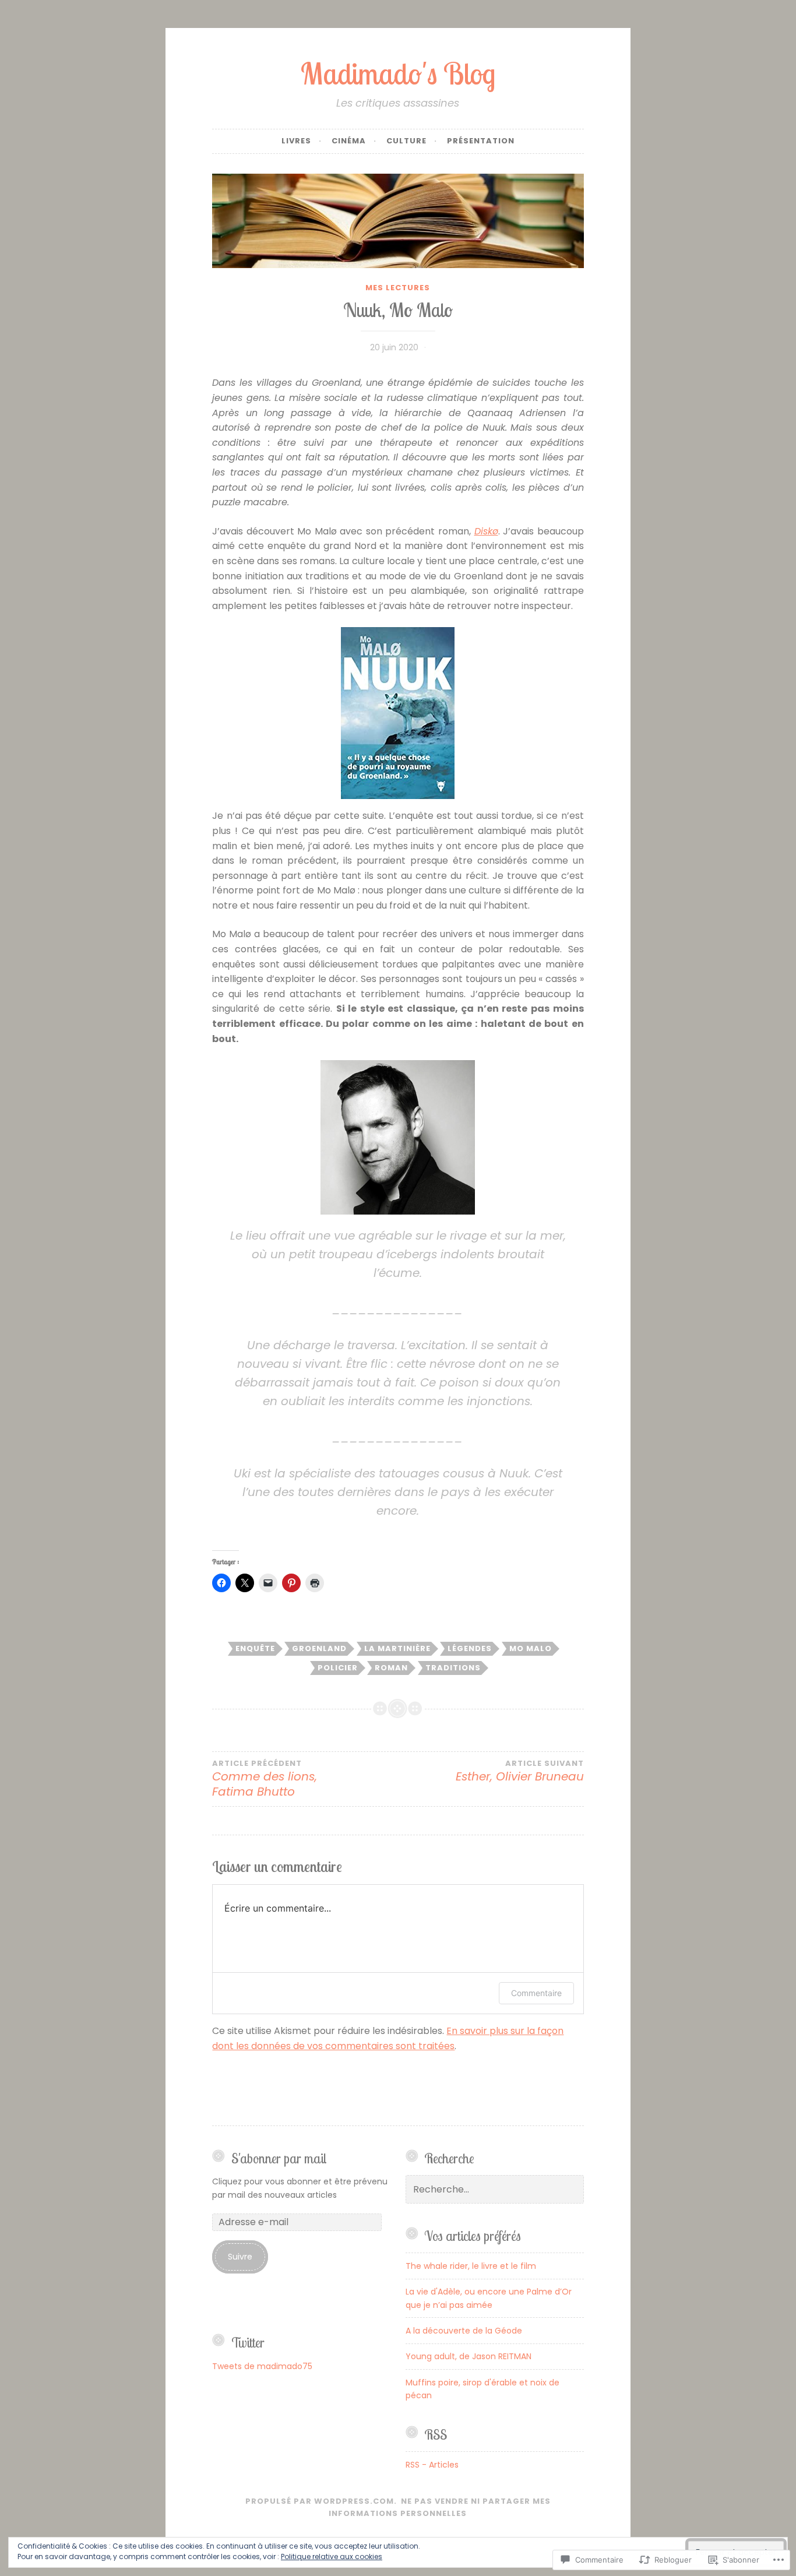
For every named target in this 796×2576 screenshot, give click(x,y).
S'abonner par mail (279, 2158)
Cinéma (349, 141)
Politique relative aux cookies (332, 2556)
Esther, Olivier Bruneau (520, 1772)
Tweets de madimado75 (262, 2366)
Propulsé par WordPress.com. (321, 2501)
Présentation (481, 141)
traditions (453, 1668)
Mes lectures (398, 288)
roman (391, 1668)
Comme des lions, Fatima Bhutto (265, 1779)
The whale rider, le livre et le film (471, 2266)
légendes (470, 1648)
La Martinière (397, 1648)
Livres (296, 141)
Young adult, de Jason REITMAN (469, 2356)
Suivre (240, 2257)
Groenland (319, 1648)
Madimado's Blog (398, 73)
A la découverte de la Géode (464, 2331)
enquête (255, 1648)
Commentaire (536, 1993)
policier (338, 1668)
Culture (406, 141)
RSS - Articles (432, 2465)
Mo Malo (531, 1648)
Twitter (248, 2343)
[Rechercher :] (495, 2190)
